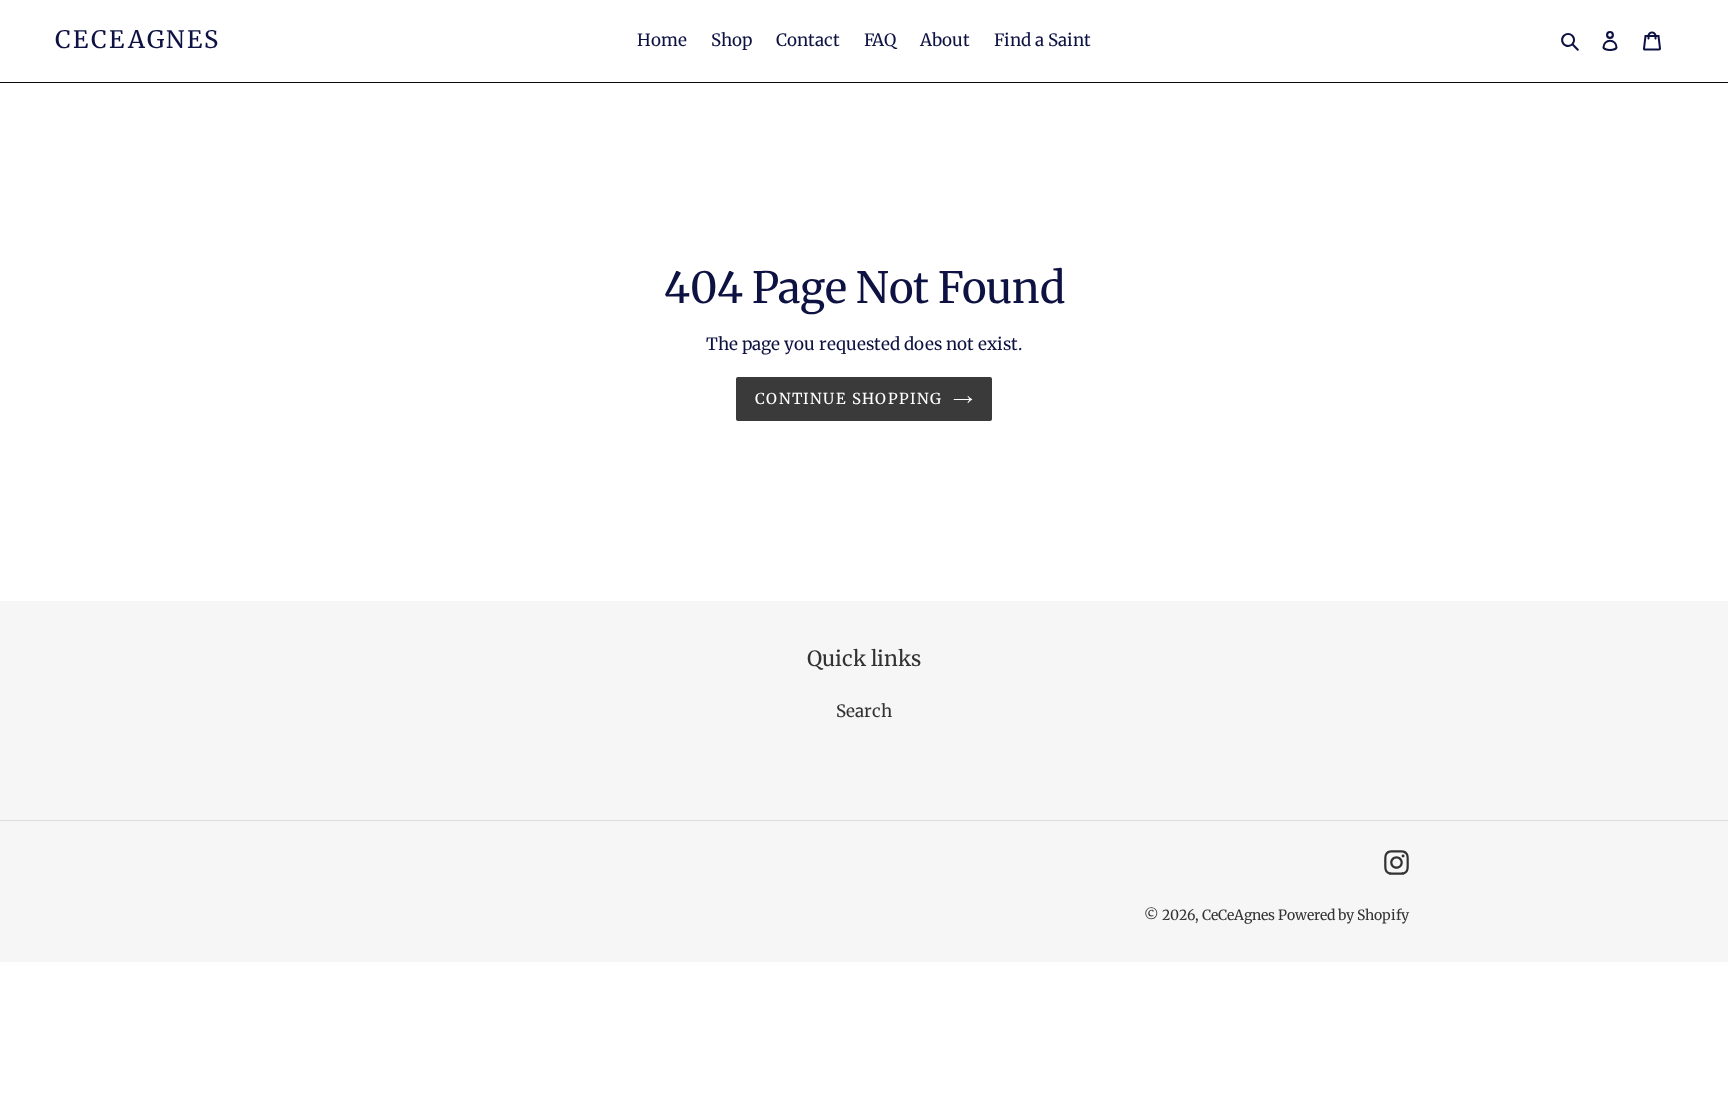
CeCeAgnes (138, 40)
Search (864, 711)
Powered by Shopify (1343, 915)
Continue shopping (848, 398)
